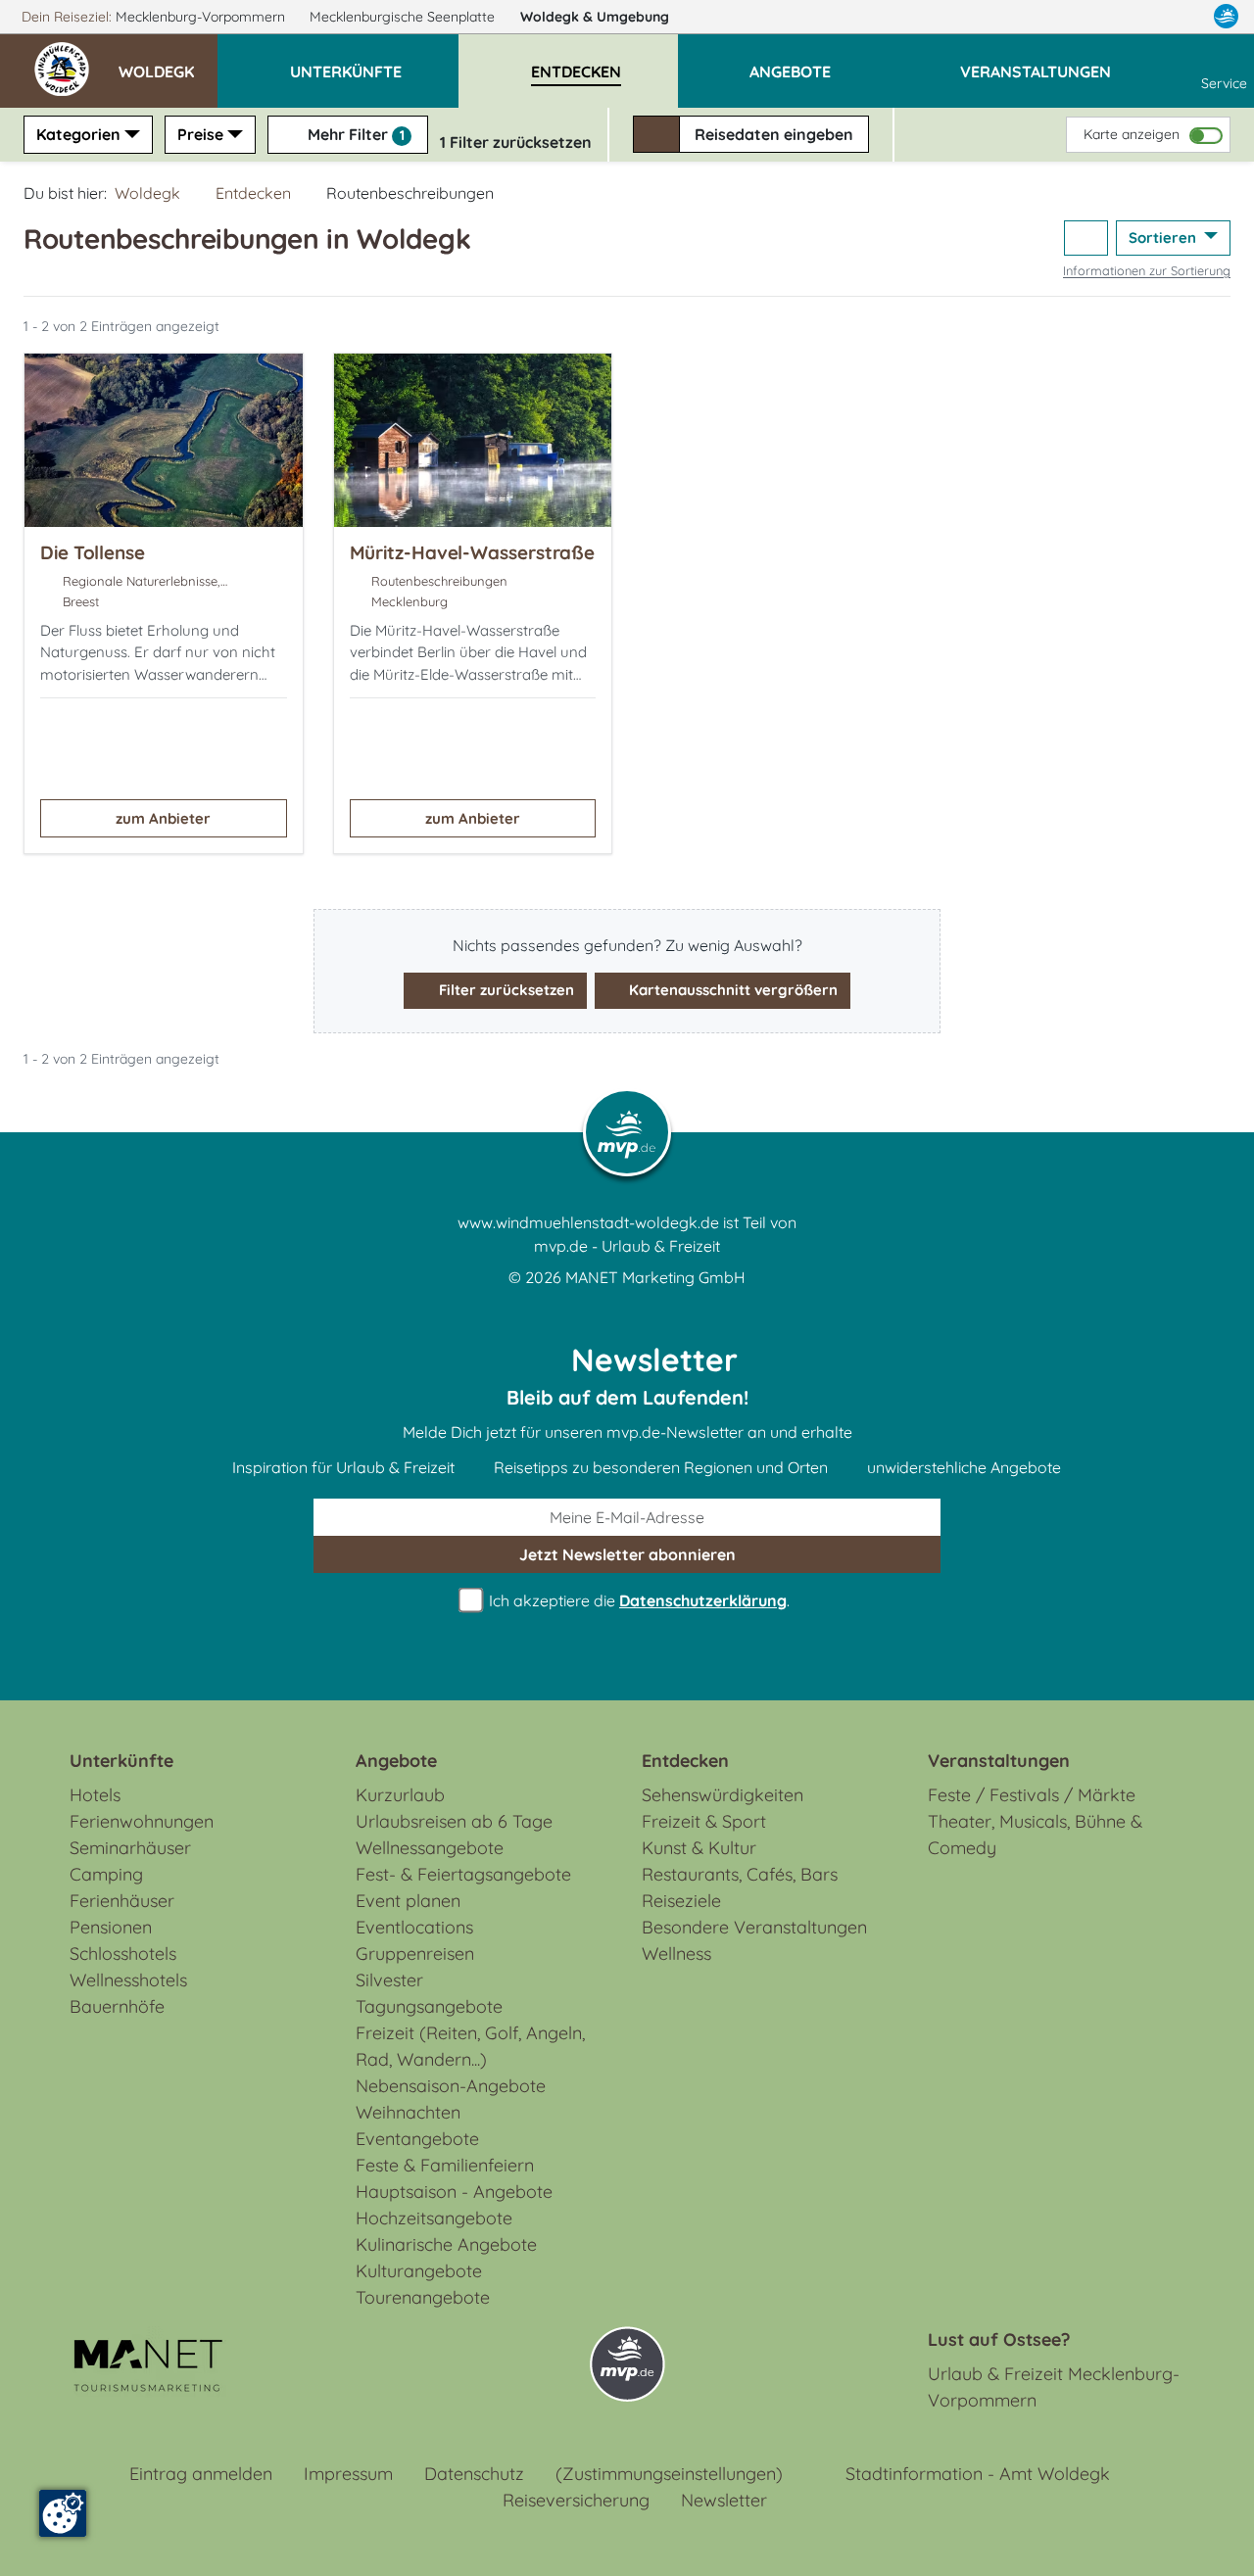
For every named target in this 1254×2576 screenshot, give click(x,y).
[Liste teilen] (1086, 239)
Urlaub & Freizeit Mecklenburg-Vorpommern (1054, 2387)
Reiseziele (681, 1901)
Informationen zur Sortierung (1147, 270)
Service (1224, 83)
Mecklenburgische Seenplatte (404, 17)
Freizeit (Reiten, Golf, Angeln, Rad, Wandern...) (470, 2046)
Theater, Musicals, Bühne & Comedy (1035, 1835)
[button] (168, 63)
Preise (200, 134)
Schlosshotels (123, 1954)
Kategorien (78, 134)
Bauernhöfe (117, 2006)
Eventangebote (417, 2139)
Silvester (389, 1980)
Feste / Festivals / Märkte (1032, 1795)
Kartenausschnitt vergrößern (731, 990)
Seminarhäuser (130, 1848)
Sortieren (1164, 238)
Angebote (396, 1761)
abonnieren (627, 1554)
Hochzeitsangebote (434, 2218)
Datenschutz (474, 2474)
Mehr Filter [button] (354, 134)
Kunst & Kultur (699, 1848)
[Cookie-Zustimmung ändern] (63, 2513)
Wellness (676, 1954)
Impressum (348, 2474)
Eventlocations (414, 1927)
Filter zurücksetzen (505, 990)
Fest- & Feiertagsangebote (463, 1874)
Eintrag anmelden (201, 2474)
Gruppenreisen (415, 1954)
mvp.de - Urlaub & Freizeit (627, 1246)
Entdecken (253, 193)
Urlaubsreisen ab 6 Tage (454, 1821)
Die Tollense (93, 552)
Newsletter (724, 2500)
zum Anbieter (163, 818)
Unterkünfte (121, 1761)
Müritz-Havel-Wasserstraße (473, 552)
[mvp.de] (1226, 17)
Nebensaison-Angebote (451, 2086)
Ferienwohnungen (142, 1821)
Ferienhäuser (122, 1901)
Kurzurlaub (400, 1795)
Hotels (95, 1795)
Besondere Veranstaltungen (754, 1927)
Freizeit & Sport (704, 1821)
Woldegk (595, 17)
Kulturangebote (419, 2271)
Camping (106, 1874)
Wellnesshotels (128, 1980)
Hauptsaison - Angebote (454, 2192)
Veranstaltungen (999, 1761)
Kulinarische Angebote (446, 2244)
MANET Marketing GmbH (655, 1277)
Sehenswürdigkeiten (723, 1795)
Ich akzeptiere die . (637, 1600)
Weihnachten (408, 2112)
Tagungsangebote (429, 2006)
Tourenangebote (423, 2297)
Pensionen (111, 1927)
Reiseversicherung (576, 2500)
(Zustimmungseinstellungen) (669, 2474)
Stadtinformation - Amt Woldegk (978, 2474)
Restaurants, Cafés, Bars (740, 1874)
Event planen (408, 1901)
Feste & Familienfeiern (445, 2165)
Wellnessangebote (430, 1848)
